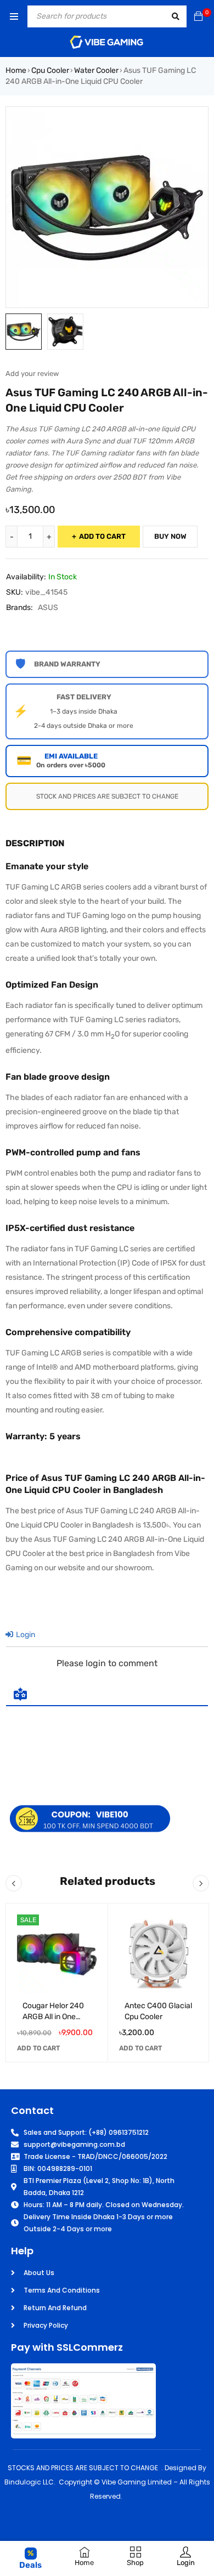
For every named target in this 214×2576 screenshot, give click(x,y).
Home (16, 70)
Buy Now (170, 536)
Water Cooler (96, 70)
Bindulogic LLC (29, 2482)
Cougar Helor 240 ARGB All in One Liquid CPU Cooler (54, 2016)
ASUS (48, 608)
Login (25, 1635)
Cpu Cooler (50, 70)
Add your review (32, 374)
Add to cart (102, 536)
